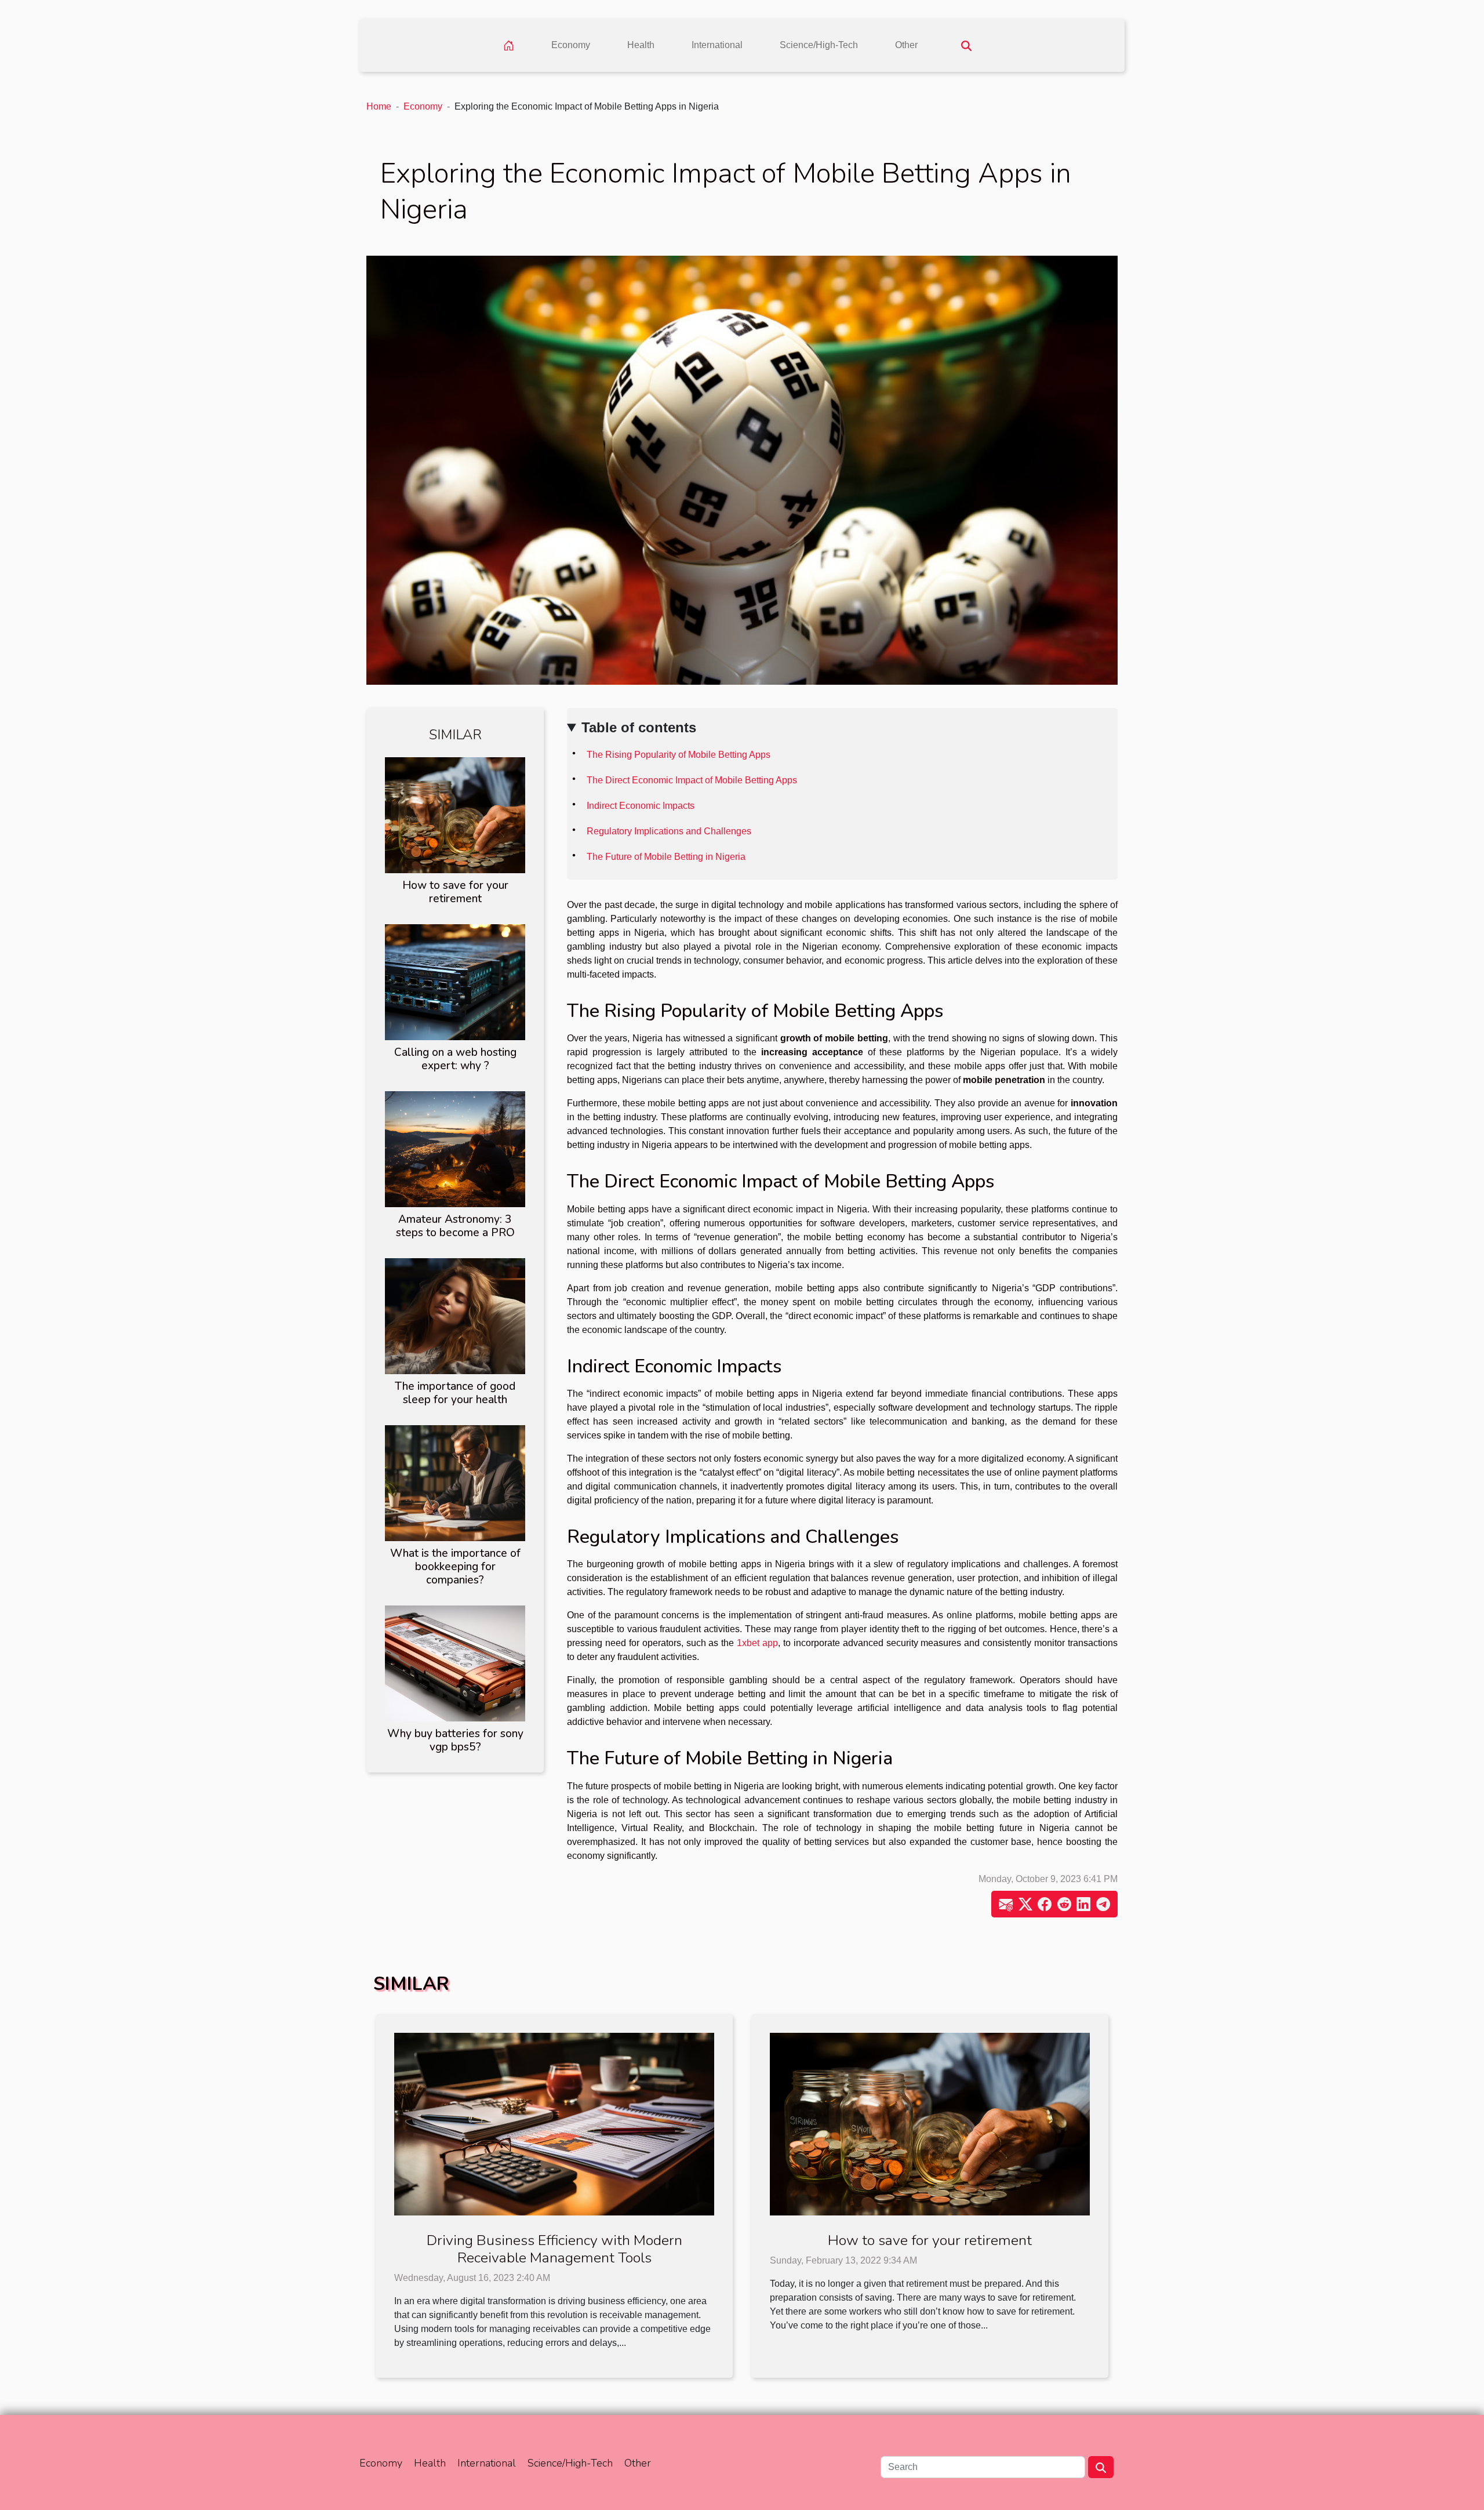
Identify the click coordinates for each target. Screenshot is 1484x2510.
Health (641, 45)
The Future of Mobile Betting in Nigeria (666, 857)
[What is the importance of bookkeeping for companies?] (455, 1482)
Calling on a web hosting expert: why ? (455, 1059)
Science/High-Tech (819, 45)
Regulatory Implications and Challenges (669, 831)
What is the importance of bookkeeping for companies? (455, 1567)
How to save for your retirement (455, 892)
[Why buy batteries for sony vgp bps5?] (455, 1663)
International (717, 45)
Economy (571, 45)
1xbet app (757, 1643)
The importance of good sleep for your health (455, 1393)
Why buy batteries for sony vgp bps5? (455, 1740)
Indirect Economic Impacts (641, 806)
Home (379, 106)
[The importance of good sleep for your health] (455, 1315)
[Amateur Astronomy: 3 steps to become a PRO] (455, 1148)
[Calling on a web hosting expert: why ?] (455, 981)
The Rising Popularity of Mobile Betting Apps (679, 755)
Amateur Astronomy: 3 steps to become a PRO (455, 1226)
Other (906, 45)
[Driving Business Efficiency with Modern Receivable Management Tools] (554, 2124)
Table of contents (639, 727)
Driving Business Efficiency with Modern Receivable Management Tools (554, 2249)
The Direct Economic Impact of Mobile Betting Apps (692, 780)
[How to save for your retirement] (455, 814)
